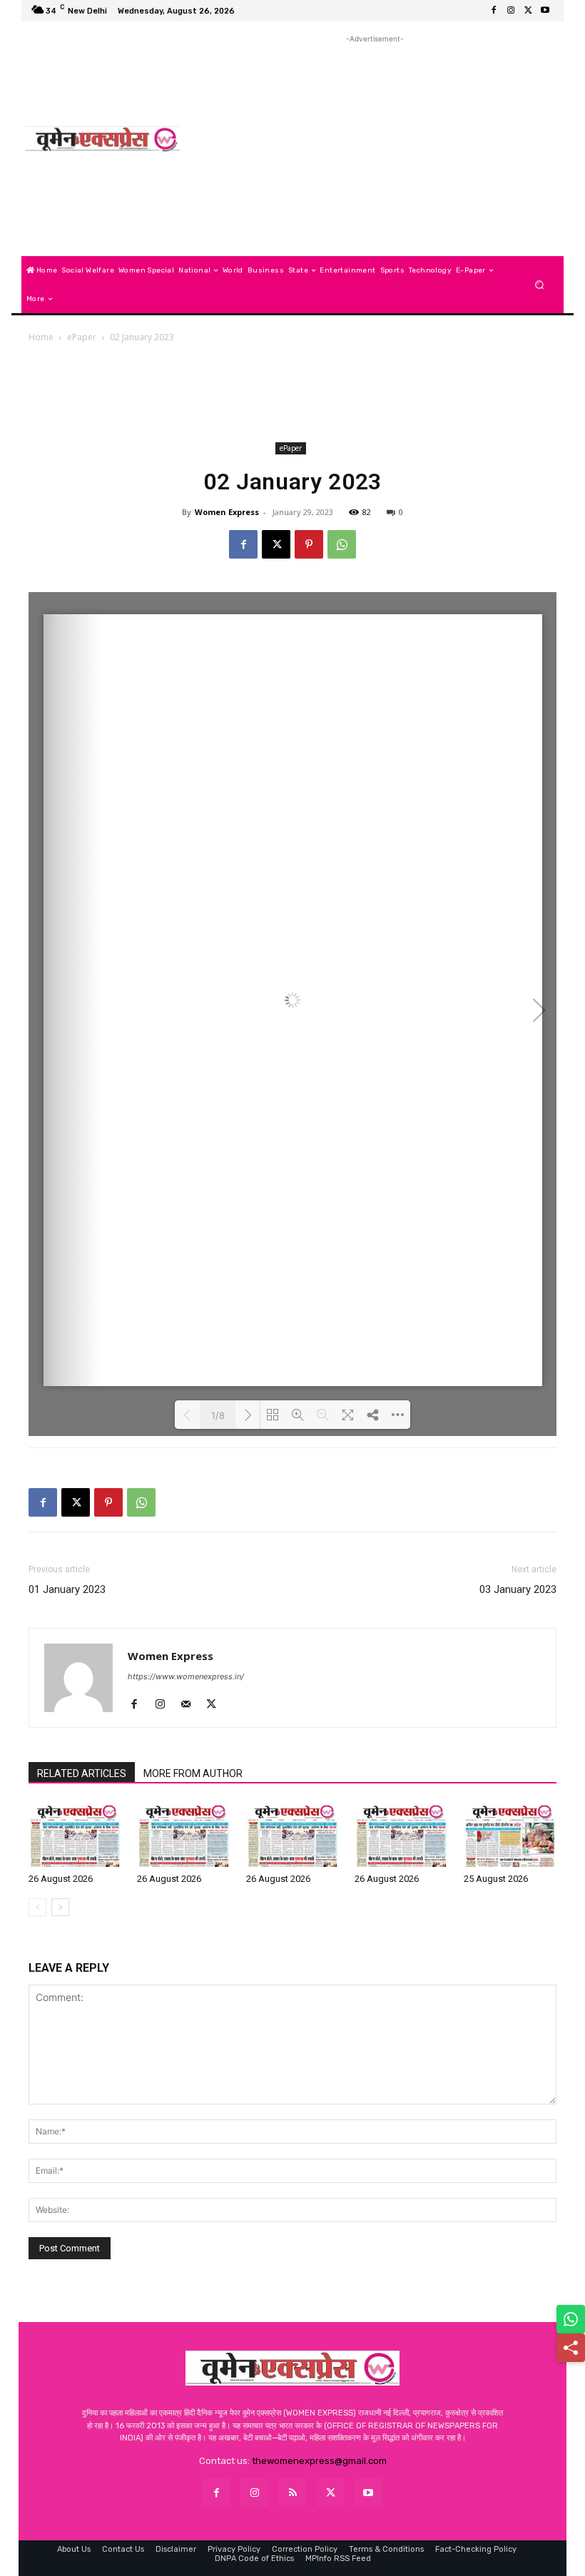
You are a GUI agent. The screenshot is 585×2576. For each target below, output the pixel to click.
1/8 (218, 1415)
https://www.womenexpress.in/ (186, 1676)
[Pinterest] (309, 544)
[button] (540, 285)
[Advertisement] (375, 146)
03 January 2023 (518, 1589)
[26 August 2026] (75, 1835)
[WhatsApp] (342, 544)
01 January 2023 (67, 1589)
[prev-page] (37, 1907)
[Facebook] (494, 11)
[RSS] (292, 2493)
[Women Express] (102, 139)
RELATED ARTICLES (82, 1773)
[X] (528, 11)
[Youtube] (545, 11)
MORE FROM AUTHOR (193, 1773)
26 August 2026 (61, 1879)
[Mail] (191, 1705)
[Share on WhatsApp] (571, 2319)
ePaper (82, 337)
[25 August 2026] (510, 1835)
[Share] (571, 2348)
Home (41, 337)
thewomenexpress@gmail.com (319, 2461)
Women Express (227, 512)
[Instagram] (511, 11)
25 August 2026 (496, 1879)
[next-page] (60, 1907)
